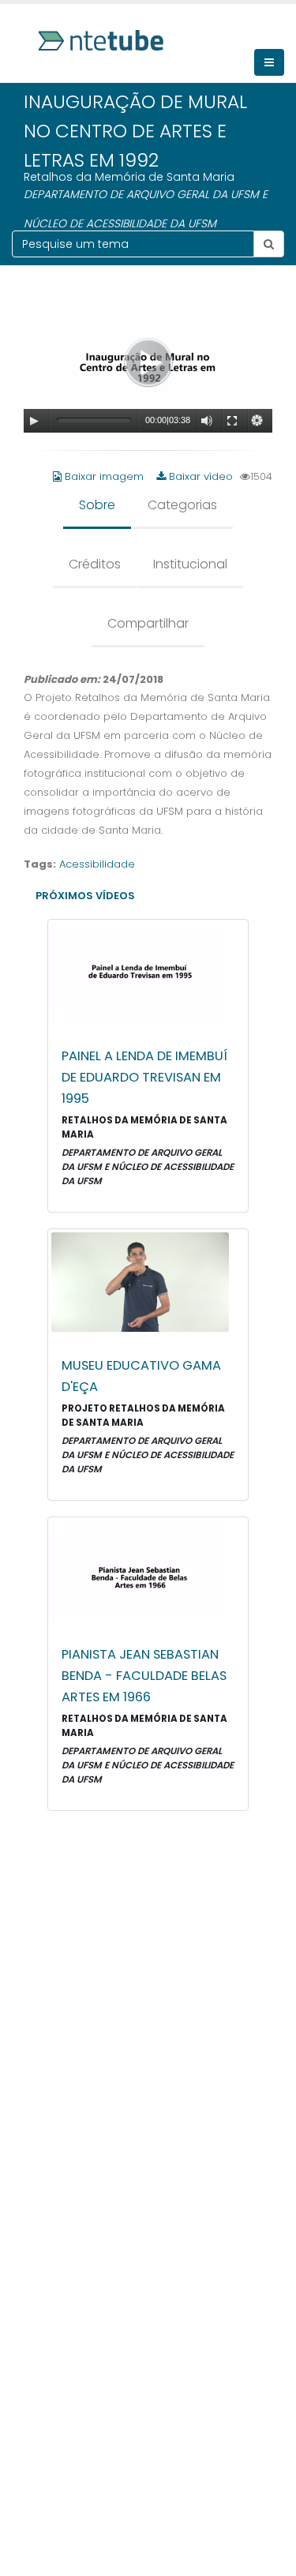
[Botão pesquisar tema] (269, 244)
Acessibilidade (97, 864)
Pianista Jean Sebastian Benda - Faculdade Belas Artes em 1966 (144, 1676)
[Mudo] (207, 421)
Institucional (190, 564)
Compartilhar (148, 623)
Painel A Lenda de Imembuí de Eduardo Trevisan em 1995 (144, 1077)
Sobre (97, 505)
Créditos (95, 564)
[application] (148, 363)
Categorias (182, 505)
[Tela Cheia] (232, 421)
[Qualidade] (257, 421)
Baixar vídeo (199, 476)
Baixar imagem (104, 476)
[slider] (94, 420)
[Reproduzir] (34, 421)
